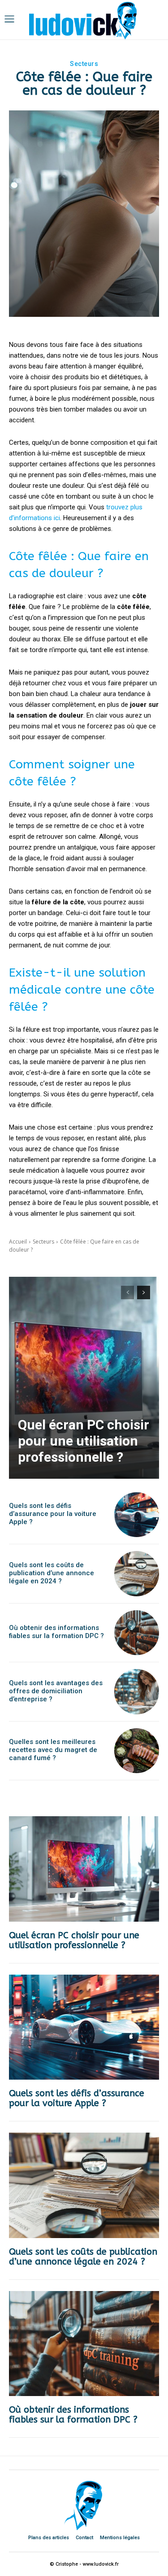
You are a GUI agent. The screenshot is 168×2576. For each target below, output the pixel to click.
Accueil (18, 1242)
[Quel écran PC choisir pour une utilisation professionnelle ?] (84, 1378)
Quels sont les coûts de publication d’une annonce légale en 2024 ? (52, 1573)
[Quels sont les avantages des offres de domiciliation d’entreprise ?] (137, 1692)
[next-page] (144, 1292)
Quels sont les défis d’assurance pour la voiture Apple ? (53, 1514)
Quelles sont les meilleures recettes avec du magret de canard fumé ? (53, 1750)
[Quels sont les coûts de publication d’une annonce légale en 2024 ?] (137, 1574)
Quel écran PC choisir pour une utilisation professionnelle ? (84, 1441)
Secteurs (84, 64)
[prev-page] (127, 1292)
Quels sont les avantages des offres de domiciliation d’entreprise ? (56, 1691)
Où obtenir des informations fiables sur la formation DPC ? (56, 1632)
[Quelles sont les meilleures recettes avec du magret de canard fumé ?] (137, 1751)
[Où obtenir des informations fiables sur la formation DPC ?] (137, 1633)
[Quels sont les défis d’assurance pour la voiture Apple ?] (137, 1515)
